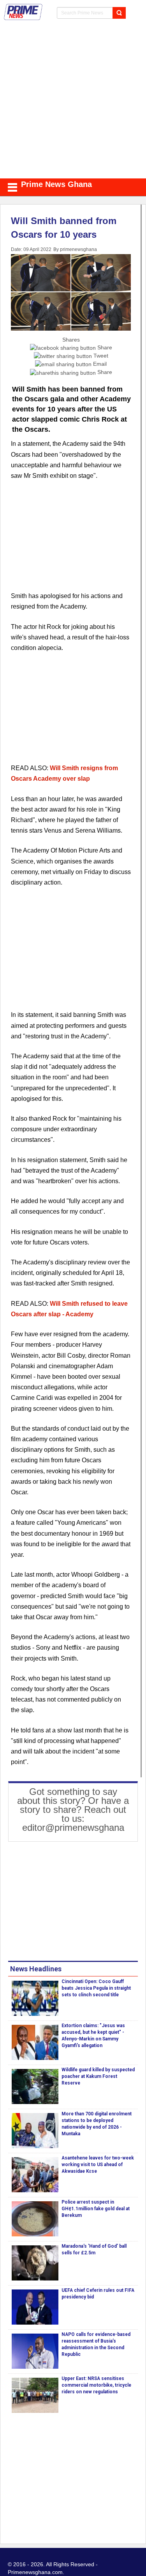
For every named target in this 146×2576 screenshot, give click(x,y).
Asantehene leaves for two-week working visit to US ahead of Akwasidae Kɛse (98, 2165)
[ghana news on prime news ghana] (23, 12)
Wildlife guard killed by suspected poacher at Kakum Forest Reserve (98, 2076)
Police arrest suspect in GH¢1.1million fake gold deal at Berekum (96, 2209)
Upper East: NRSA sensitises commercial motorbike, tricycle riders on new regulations (96, 2385)
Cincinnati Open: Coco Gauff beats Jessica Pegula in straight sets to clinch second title (96, 1988)
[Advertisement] (73, 101)
